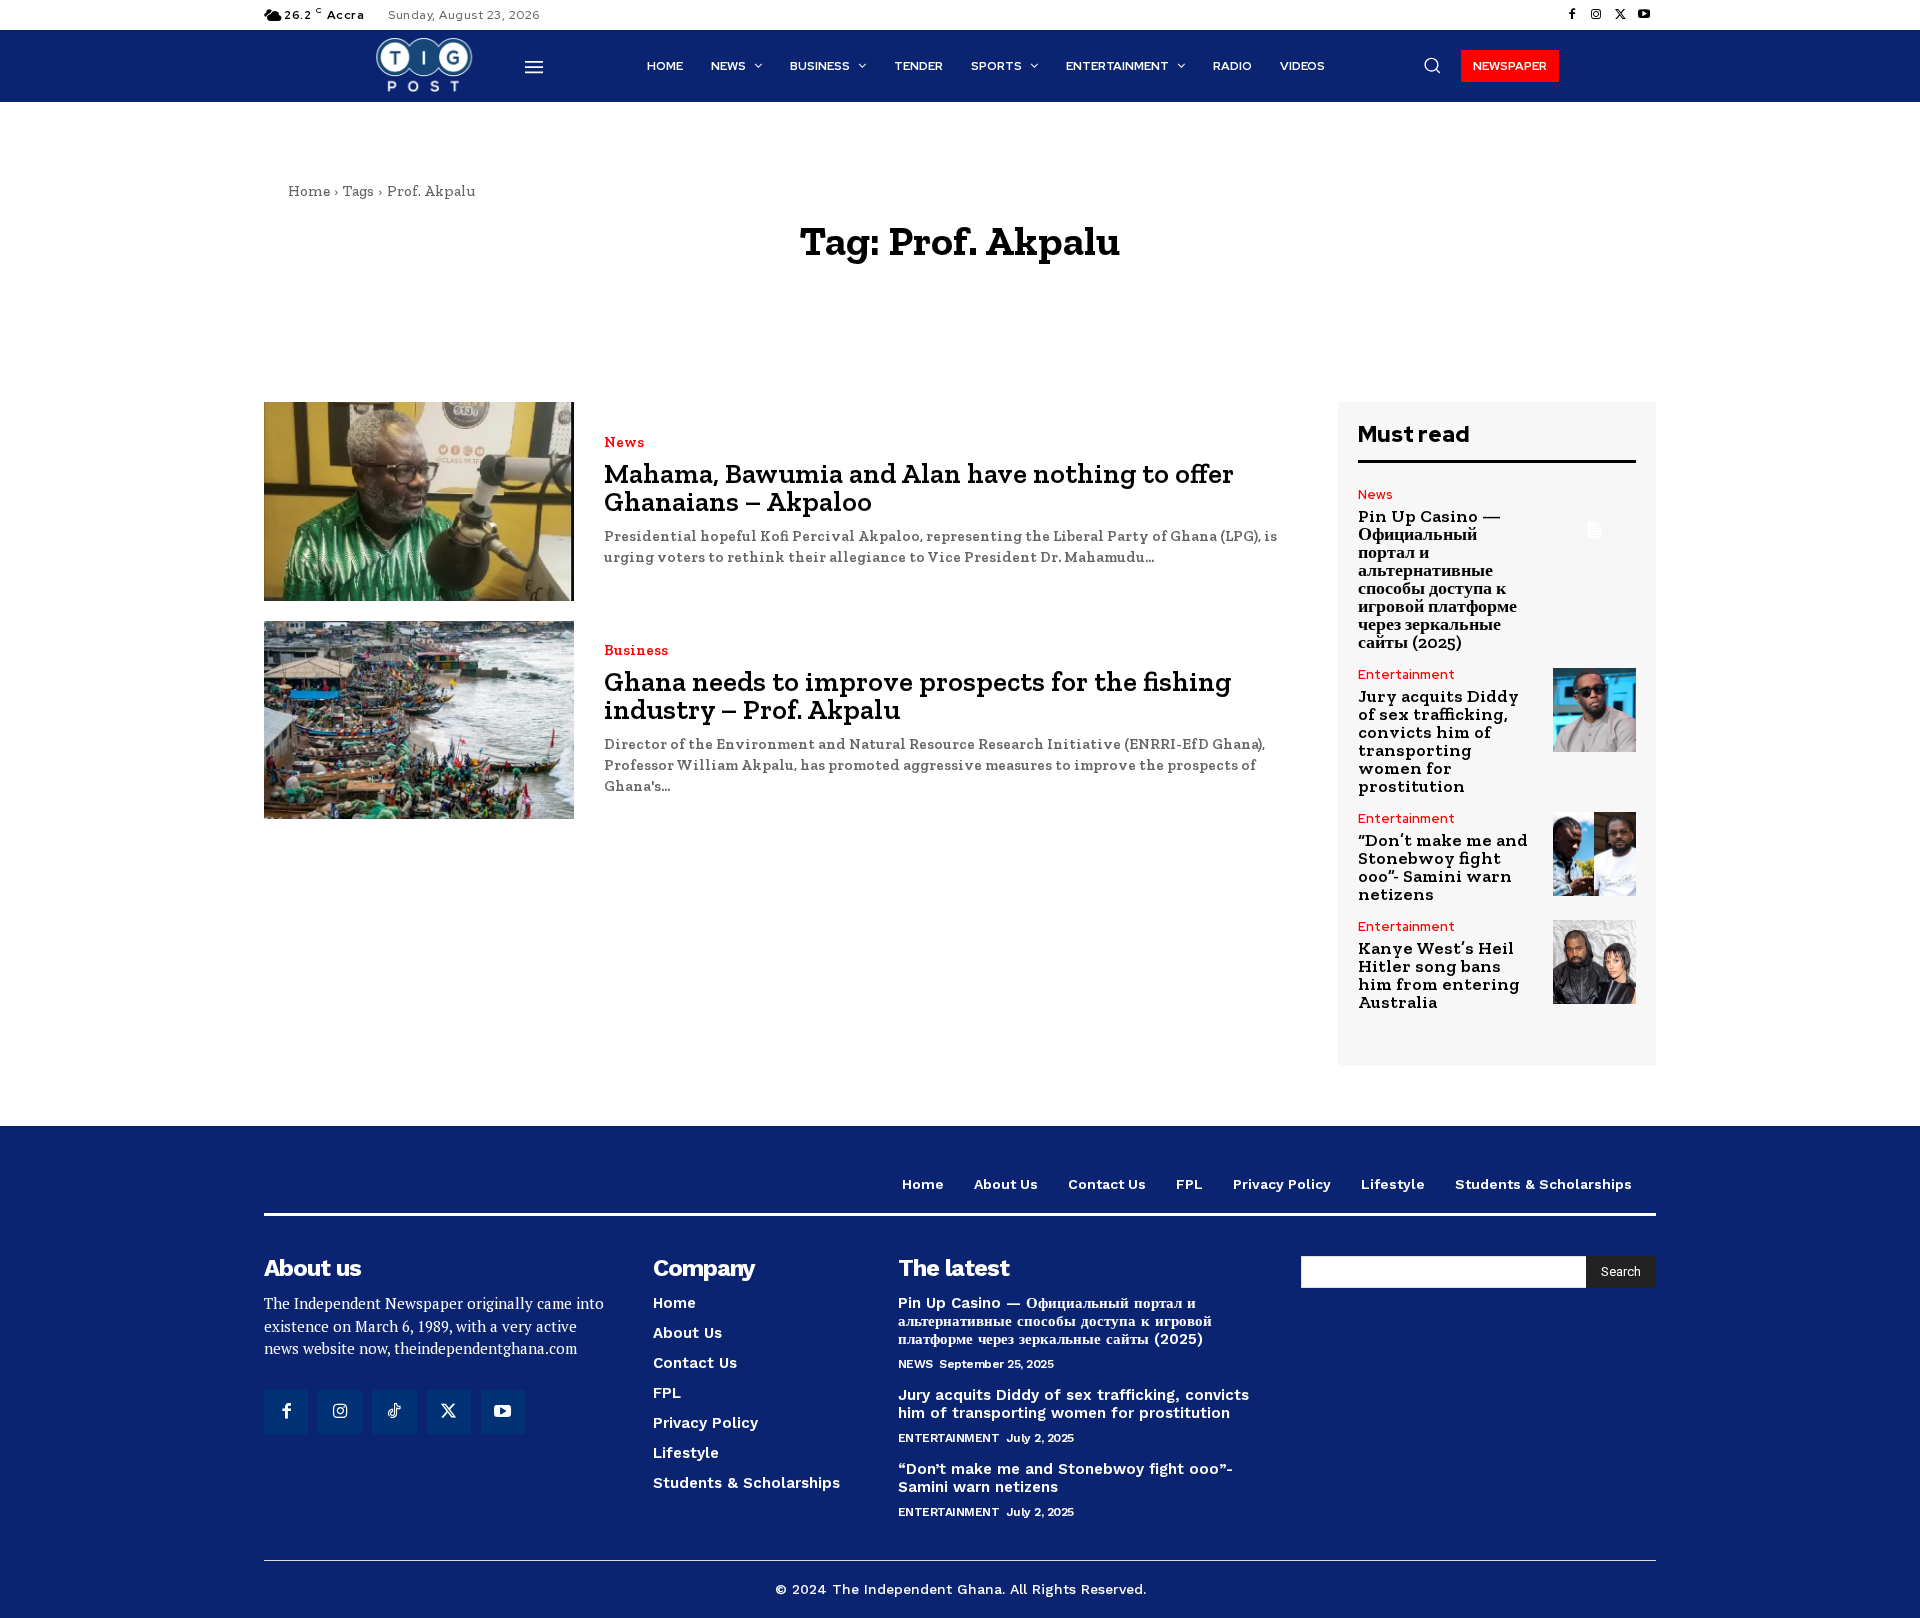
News (624, 442)
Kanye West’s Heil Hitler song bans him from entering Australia (1439, 975)
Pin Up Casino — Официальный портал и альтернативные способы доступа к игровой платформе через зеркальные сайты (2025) (1437, 579)
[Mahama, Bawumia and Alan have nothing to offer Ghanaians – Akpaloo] (419, 501)
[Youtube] (1644, 15)
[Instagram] (1596, 15)
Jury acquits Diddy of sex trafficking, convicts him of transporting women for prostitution (1438, 741)
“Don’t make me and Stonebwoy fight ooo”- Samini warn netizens (1443, 867)
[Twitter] (1620, 15)
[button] (1432, 65)
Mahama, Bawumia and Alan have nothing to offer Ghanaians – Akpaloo (919, 487)
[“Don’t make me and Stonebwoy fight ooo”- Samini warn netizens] (1594, 853)
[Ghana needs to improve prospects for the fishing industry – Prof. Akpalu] (419, 720)
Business (636, 650)
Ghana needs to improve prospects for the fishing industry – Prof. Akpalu (917, 695)
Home (309, 191)
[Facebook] (1572, 15)
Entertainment (1406, 674)
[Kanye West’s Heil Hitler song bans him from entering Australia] (1594, 961)
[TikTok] (394, 1412)
